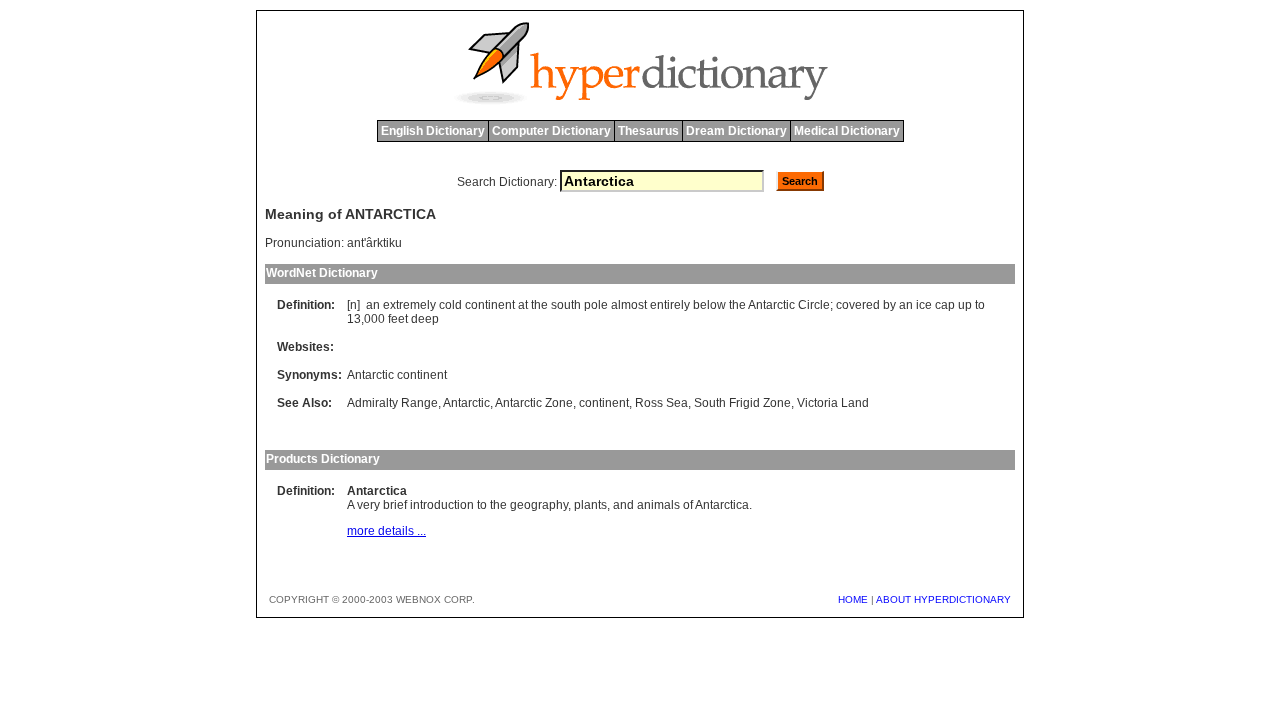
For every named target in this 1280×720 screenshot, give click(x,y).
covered (858, 305)
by (889, 305)
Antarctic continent (397, 375)
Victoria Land (833, 403)
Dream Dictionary (736, 131)
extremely (409, 305)
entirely (670, 305)
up (965, 305)
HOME (853, 599)
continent (490, 305)
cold (450, 305)
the (539, 305)
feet (398, 319)
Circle (814, 305)
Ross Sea (661, 403)
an (373, 305)
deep (425, 319)
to (980, 305)
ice (924, 305)
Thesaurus (648, 131)
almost (629, 305)
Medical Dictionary (847, 131)
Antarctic (771, 305)
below (709, 305)
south (566, 305)
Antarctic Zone (534, 403)
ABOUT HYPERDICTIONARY (943, 599)
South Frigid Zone (742, 403)
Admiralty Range (392, 403)
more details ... (386, 531)
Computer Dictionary (551, 131)
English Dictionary (433, 131)
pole (596, 305)
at (523, 305)
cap (945, 305)
